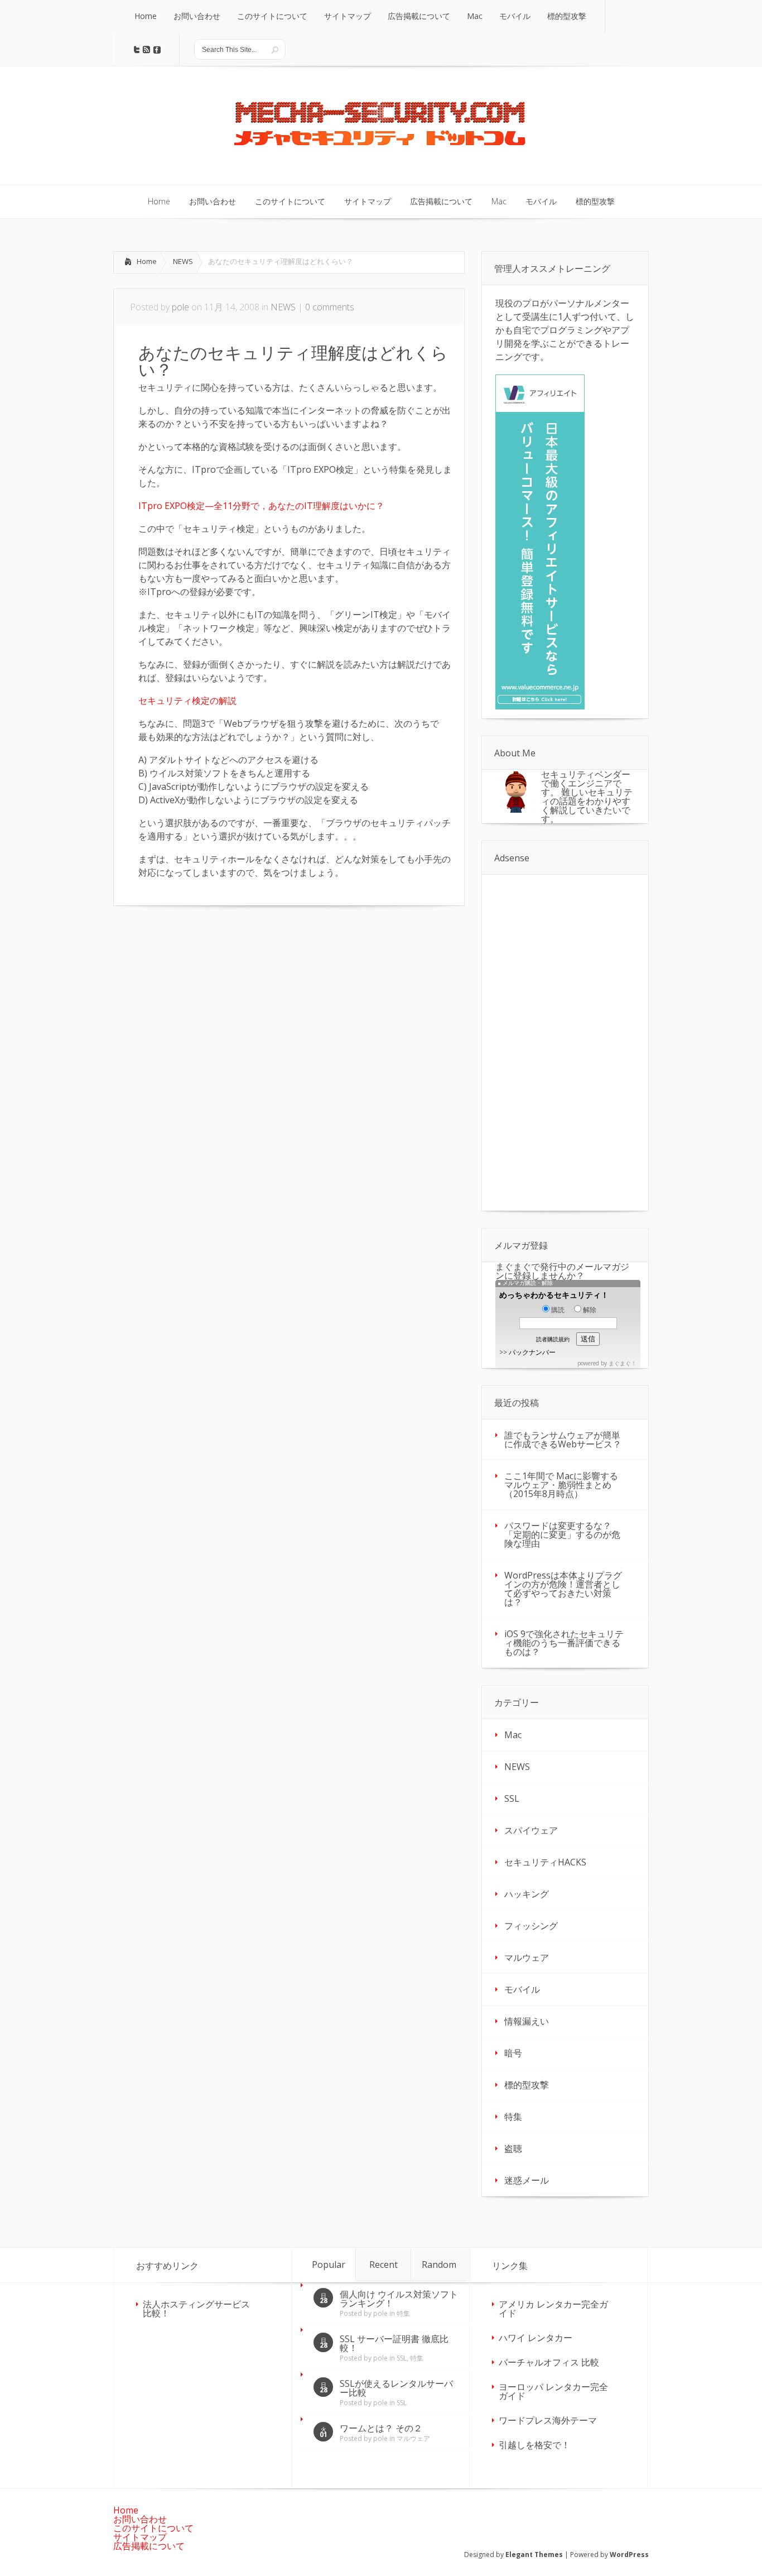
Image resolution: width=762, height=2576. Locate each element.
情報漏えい (527, 2021)
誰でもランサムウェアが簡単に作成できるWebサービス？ (563, 1440)
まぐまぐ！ (623, 1363)
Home (147, 261)
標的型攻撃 (527, 2085)
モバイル (522, 1989)
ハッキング (527, 1894)
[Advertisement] (207, 1001)
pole (180, 307)
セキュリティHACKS (545, 1862)
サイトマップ (140, 2537)
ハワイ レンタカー (536, 2338)
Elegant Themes (534, 2555)
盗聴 (513, 2148)
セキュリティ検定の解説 (187, 701)
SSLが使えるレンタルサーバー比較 (396, 2388)
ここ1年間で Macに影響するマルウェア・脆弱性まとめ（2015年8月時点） (561, 1485)
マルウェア (527, 1958)
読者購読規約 (553, 1339)
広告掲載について (149, 2546)
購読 (558, 1310)
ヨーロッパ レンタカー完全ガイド (553, 2391)
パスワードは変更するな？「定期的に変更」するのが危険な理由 (562, 1534)
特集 (513, 2117)
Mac (513, 1735)
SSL (512, 1798)
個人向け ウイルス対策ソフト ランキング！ (399, 2299)
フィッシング (531, 1926)
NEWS (183, 261)
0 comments (330, 307)
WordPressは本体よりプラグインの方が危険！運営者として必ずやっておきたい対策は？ (563, 1589)
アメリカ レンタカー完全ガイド (553, 2309)
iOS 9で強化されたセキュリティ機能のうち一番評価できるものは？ (564, 1643)
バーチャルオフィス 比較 (549, 2362)
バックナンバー (532, 1352)
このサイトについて (153, 2528)
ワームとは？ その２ (381, 2428)
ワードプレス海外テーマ (548, 2420)
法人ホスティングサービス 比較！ (196, 2309)
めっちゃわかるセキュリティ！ (554, 1295)
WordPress (629, 2555)
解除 (590, 1310)
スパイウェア (531, 1830)
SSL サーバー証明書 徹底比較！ (394, 2343)
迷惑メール (527, 2180)
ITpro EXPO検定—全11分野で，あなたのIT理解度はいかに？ (261, 506)
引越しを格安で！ (534, 2445)
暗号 (513, 2053)
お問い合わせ (140, 2519)
